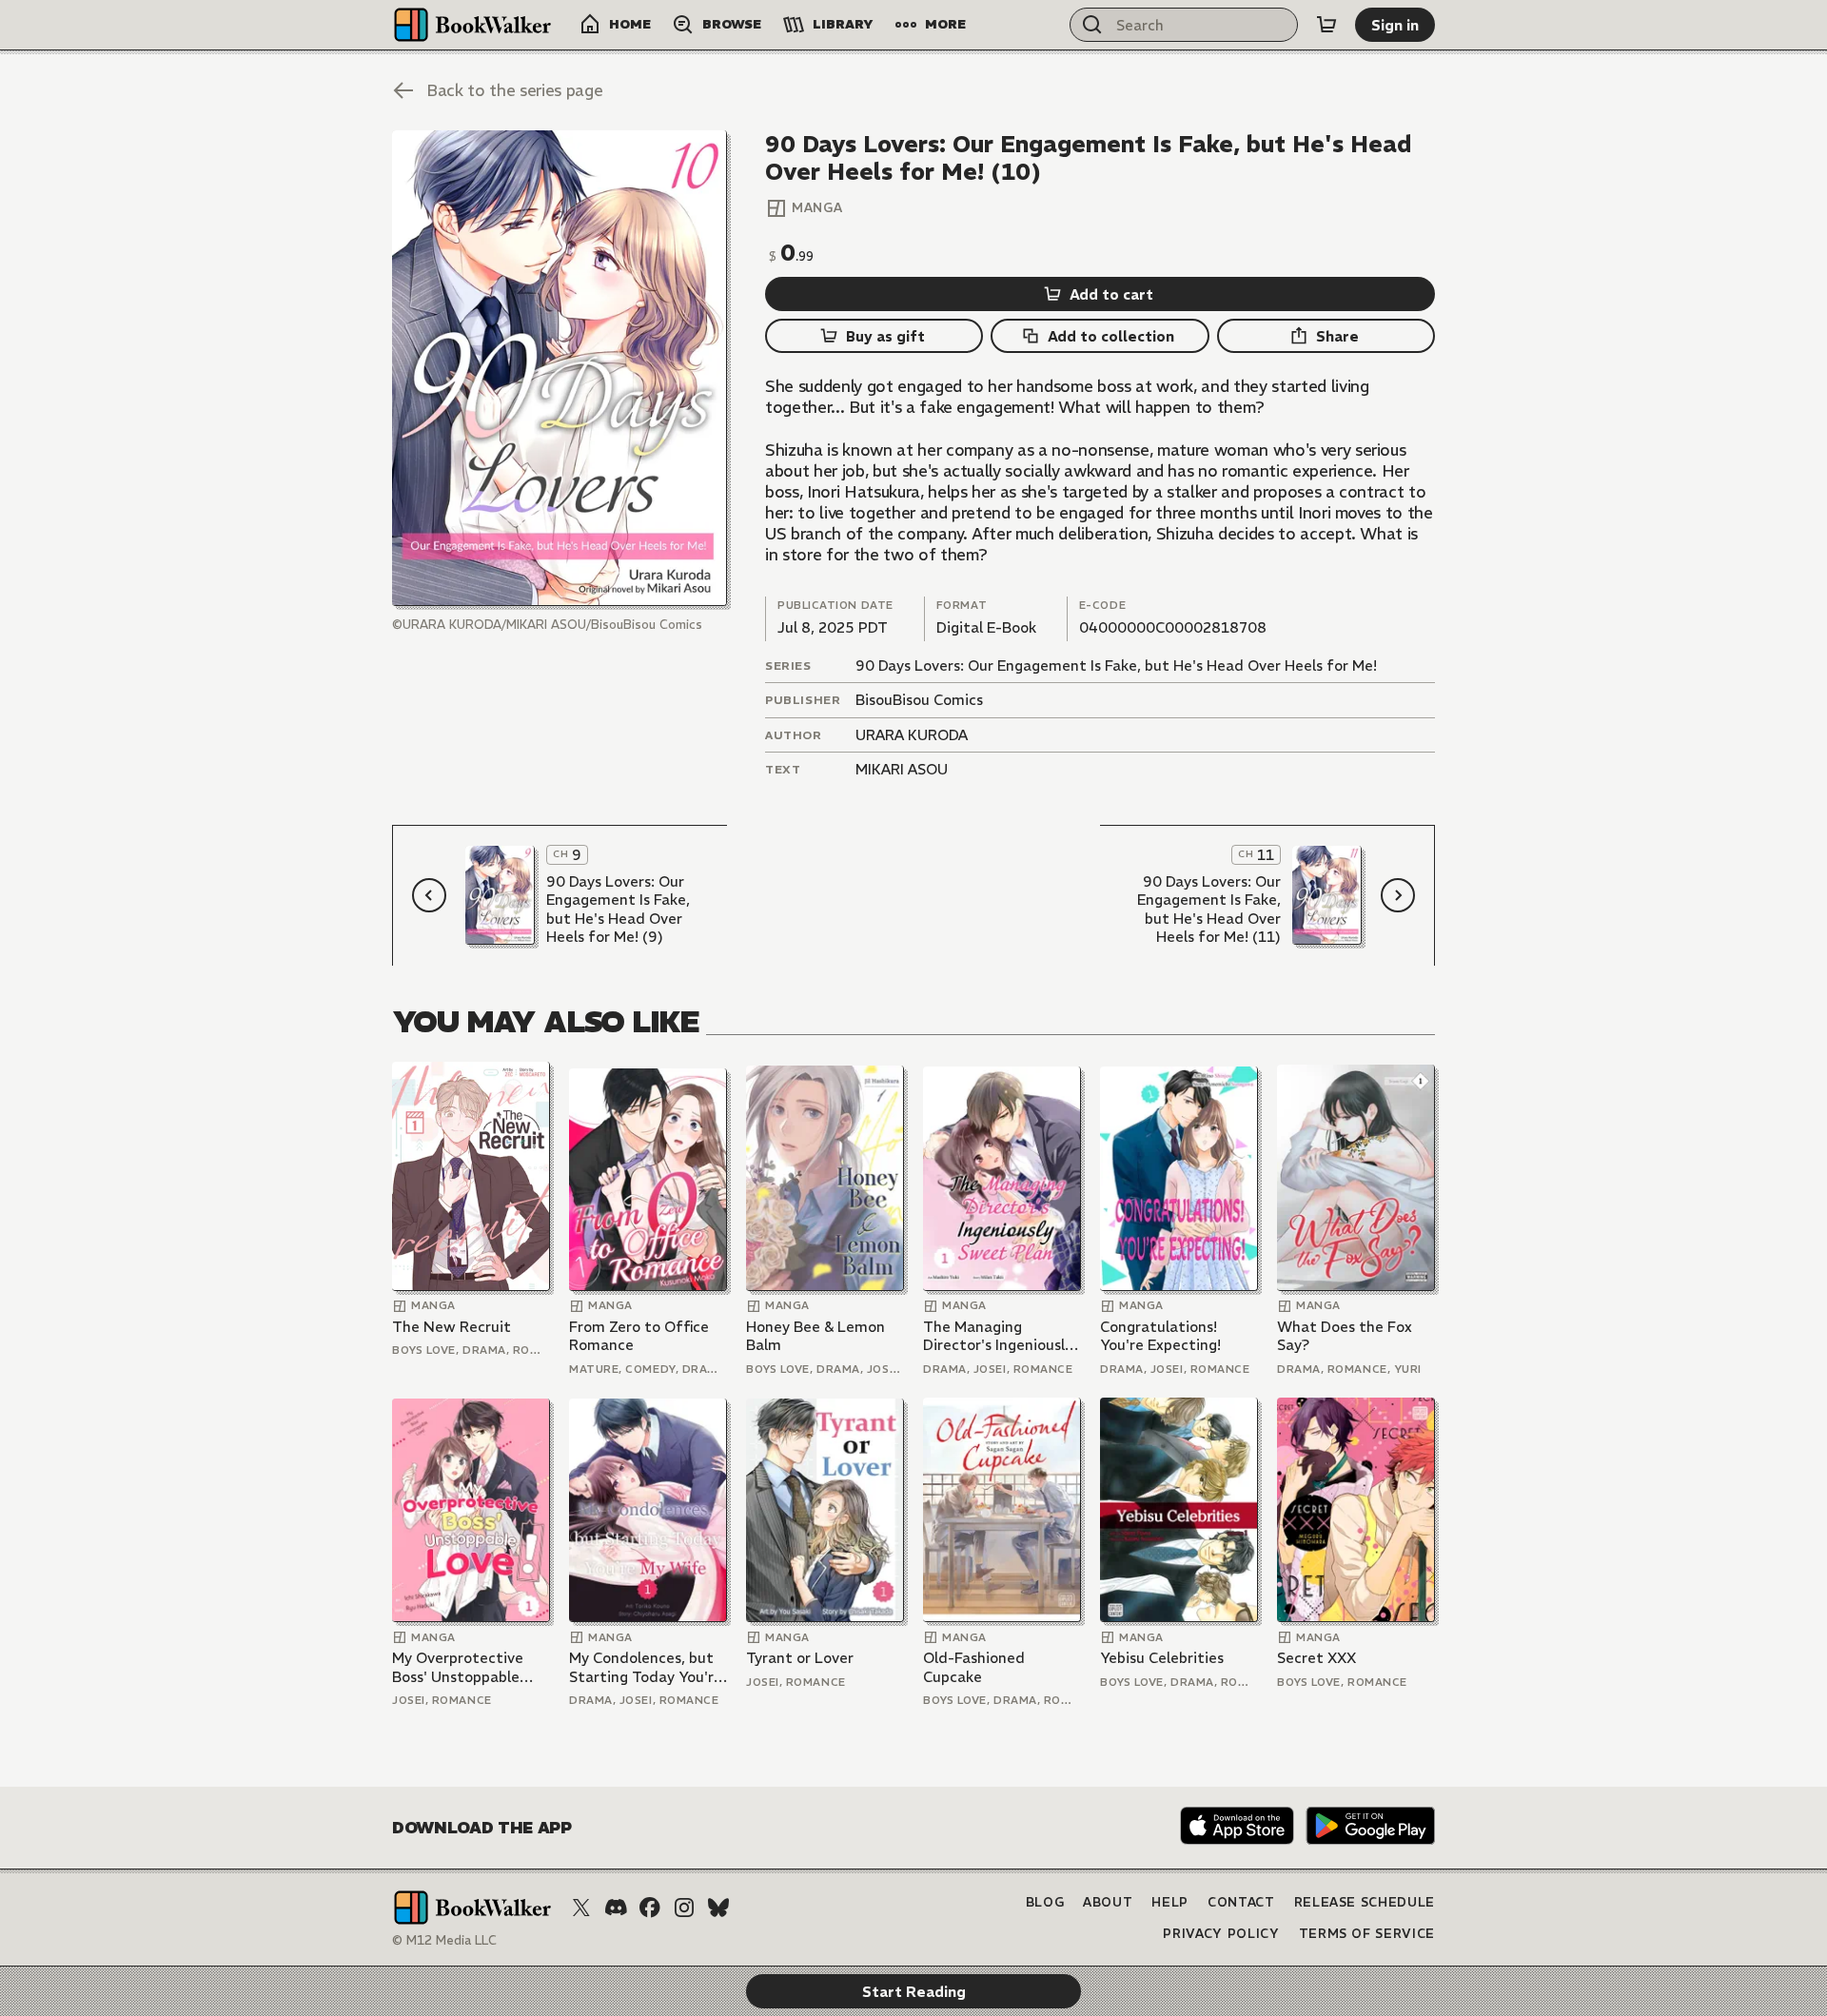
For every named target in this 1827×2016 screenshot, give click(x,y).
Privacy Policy (1221, 1934)
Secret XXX (1316, 1658)
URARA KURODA (912, 735)
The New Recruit (452, 1327)
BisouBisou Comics (919, 700)
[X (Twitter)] (581, 1908)
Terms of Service (1367, 1934)
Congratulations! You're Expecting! (1160, 1336)
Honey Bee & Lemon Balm (815, 1336)
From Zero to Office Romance (639, 1336)
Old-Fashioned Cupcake (974, 1667)
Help (1170, 1902)
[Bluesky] (718, 1908)
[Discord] (616, 1908)
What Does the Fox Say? (1345, 1336)
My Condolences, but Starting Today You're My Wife (646, 1667)
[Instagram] (684, 1908)
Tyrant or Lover (800, 1658)
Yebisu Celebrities (1162, 1658)
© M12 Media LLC (444, 1940)
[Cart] (1326, 25)
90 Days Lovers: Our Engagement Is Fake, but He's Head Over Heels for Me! (1116, 665)
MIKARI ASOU (902, 769)
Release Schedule (1365, 1902)
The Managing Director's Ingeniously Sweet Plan (998, 1336)
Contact (1241, 1902)
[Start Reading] (560, 368)
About (1108, 1902)
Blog (1045, 1902)
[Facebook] (650, 1908)
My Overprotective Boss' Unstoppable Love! (458, 1667)
